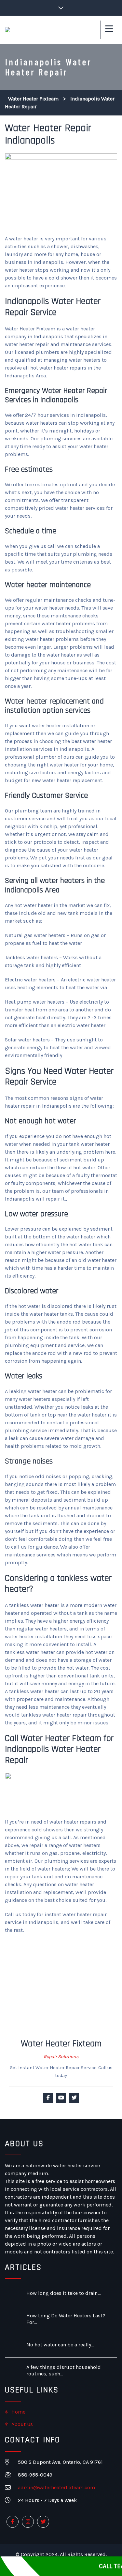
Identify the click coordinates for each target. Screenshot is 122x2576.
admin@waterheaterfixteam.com (56, 2487)
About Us (22, 2424)
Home (18, 2412)
